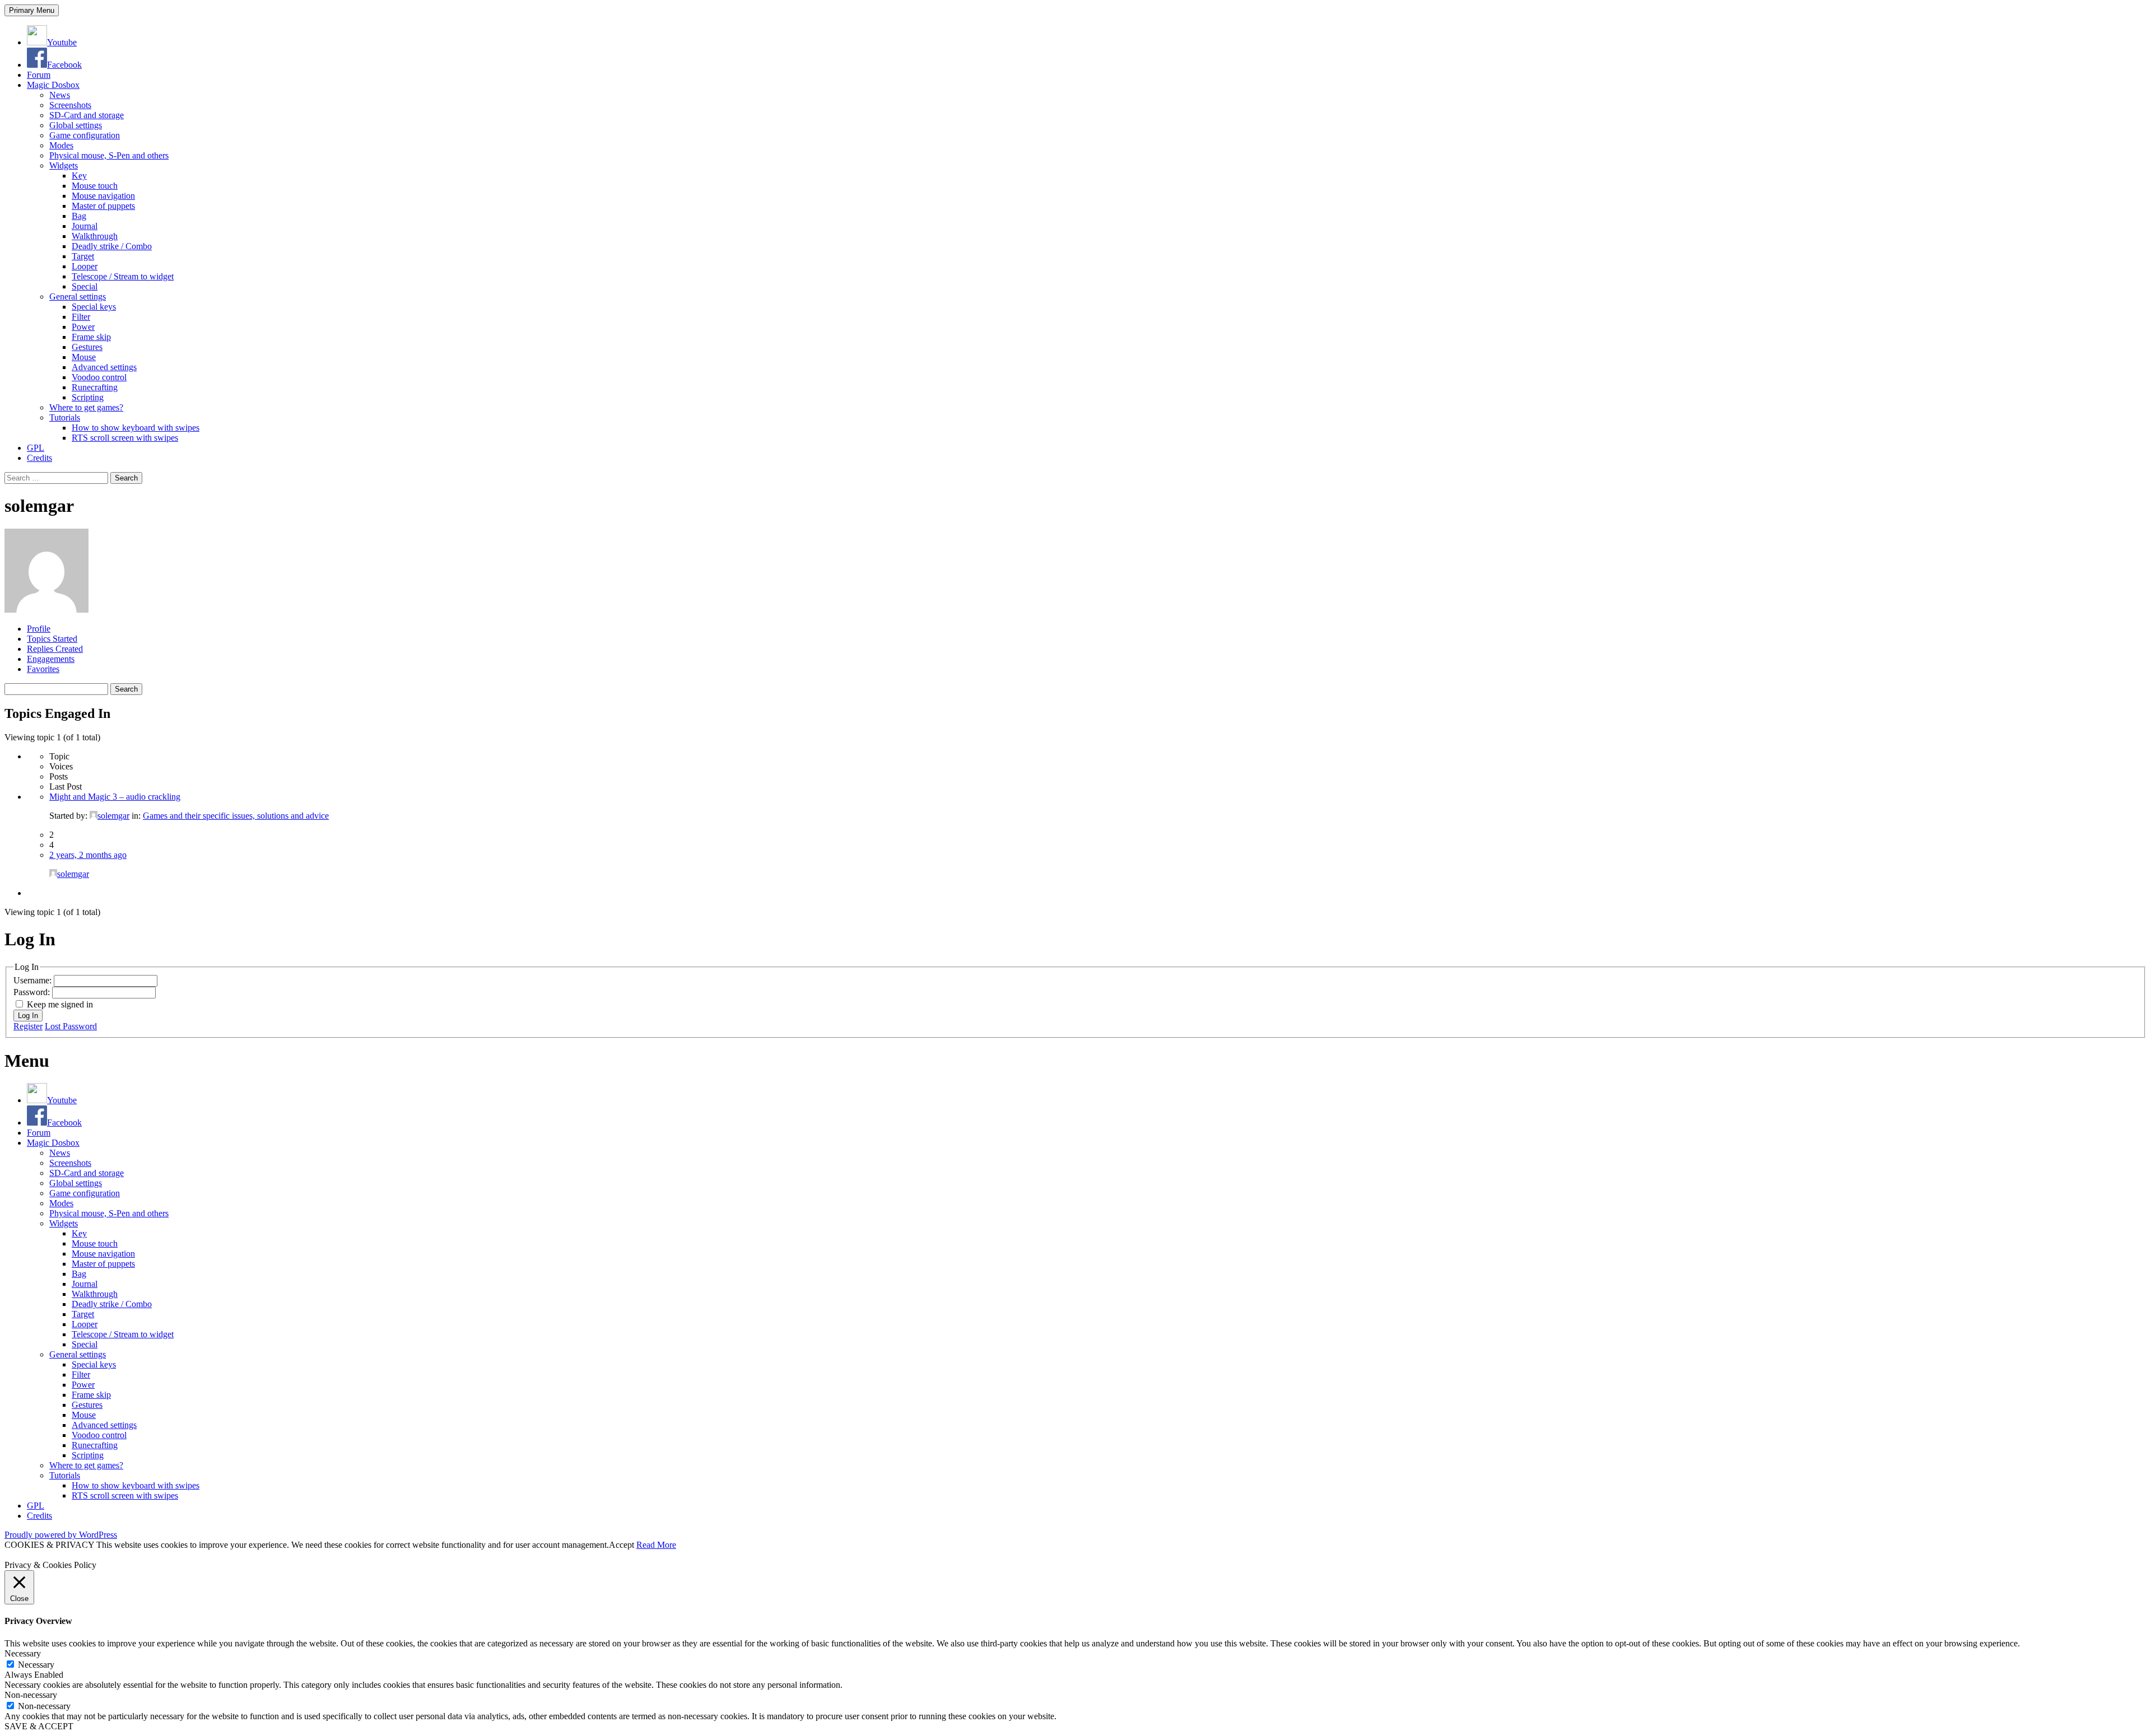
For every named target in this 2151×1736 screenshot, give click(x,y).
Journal (85, 226)
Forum (39, 75)
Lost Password (71, 1026)
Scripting (88, 397)
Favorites (43, 669)
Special (85, 286)
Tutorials (65, 417)
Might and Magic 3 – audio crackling (115, 797)
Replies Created (55, 649)
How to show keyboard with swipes (136, 428)
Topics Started (52, 639)
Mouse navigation (103, 196)
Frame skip (91, 337)
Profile (39, 629)
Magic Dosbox (53, 85)
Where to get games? (86, 407)
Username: (34, 980)
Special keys (94, 307)
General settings (78, 297)
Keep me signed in (60, 1004)
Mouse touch (95, 186)
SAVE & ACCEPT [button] (39, 1726)
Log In (28, 1016)
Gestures (87, 347)
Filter (81, 317)
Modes (61, 145)
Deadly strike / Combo (112, 246)
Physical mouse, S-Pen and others (109, 155)
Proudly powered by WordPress (61, 1535)
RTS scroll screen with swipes (125, 438)
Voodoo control (99, 377)
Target (83, 256)
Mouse (84, 357)
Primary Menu (32, 10)
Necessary (36, 1665)
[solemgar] (46, 610)
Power (83, 327)
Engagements (51, 659)
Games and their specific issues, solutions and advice (236, 816)
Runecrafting (95, 387)
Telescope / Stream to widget (123, 276)
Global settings (76, 125)
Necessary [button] (23, 1653)
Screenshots (70, 105)
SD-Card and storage (87, 115)
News (60, 95)
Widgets (64, 165)
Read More (656, 1545)
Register (28, 1026)
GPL (36, 448)
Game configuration (85, 135)
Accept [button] (621, 1545)
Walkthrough (95, 236)
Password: (33, 992)
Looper (85, 266)
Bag (79, 216)
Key (79, 176)
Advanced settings (104, 367)
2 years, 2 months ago (88, 855)
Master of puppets (103, 206)
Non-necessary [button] (31, 1695)
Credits (39, 458)
